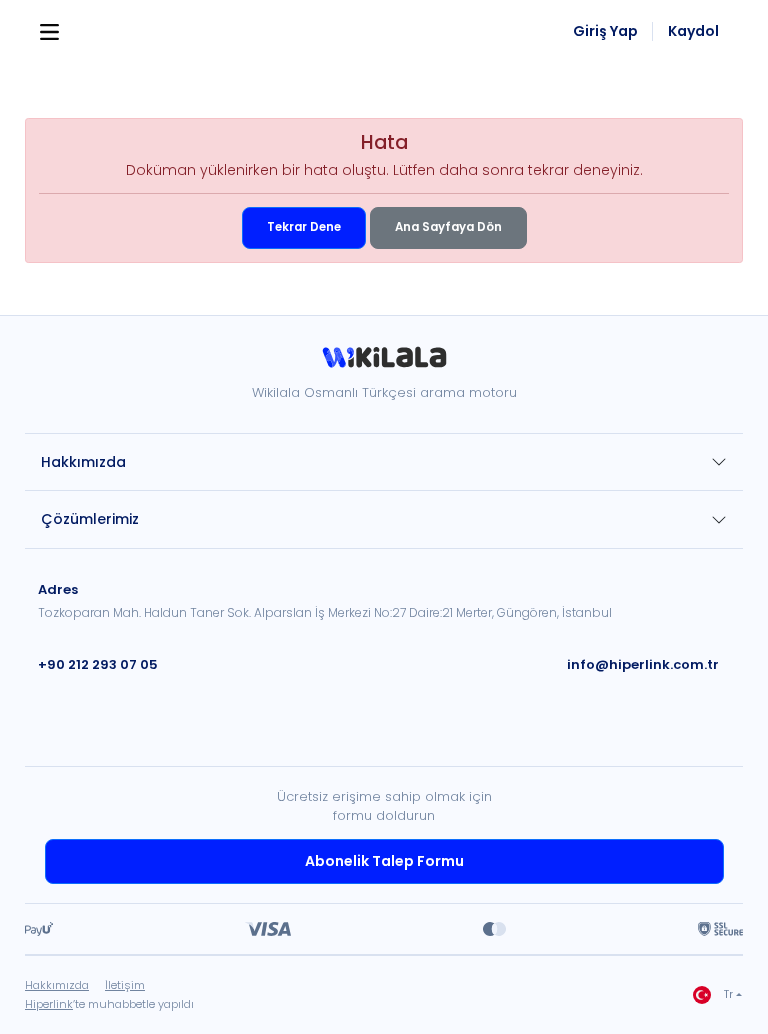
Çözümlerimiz (90, 519)
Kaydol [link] (693, 31)
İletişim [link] (125, 985)
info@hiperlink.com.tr (643, 664)
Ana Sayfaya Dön (448, 227)
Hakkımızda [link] (57, 985)
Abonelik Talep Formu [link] (384, 861)
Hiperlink (49, 1004)
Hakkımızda (83, 462)
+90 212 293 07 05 (98, 664)
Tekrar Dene (304, 227)
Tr (728, 994)
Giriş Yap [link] (605, 31)
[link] (384, 364)
